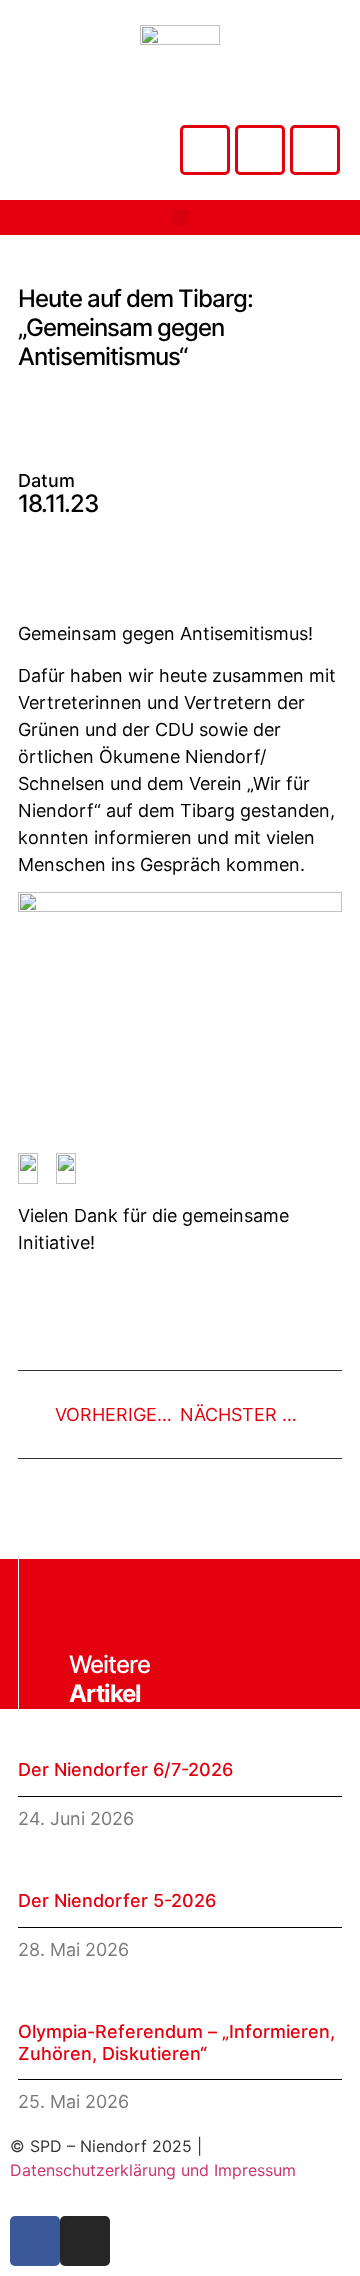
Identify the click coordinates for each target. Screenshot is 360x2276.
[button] (180, 217)
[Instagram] (205, 150)
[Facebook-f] (35, 2241)
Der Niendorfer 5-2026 (117, 1900)
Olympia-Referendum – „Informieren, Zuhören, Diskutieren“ (176, 2042)
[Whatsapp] (315, 150)
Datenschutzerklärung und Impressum (153, 2170)
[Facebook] (260, 150)
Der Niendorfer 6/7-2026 (125, 1769)
